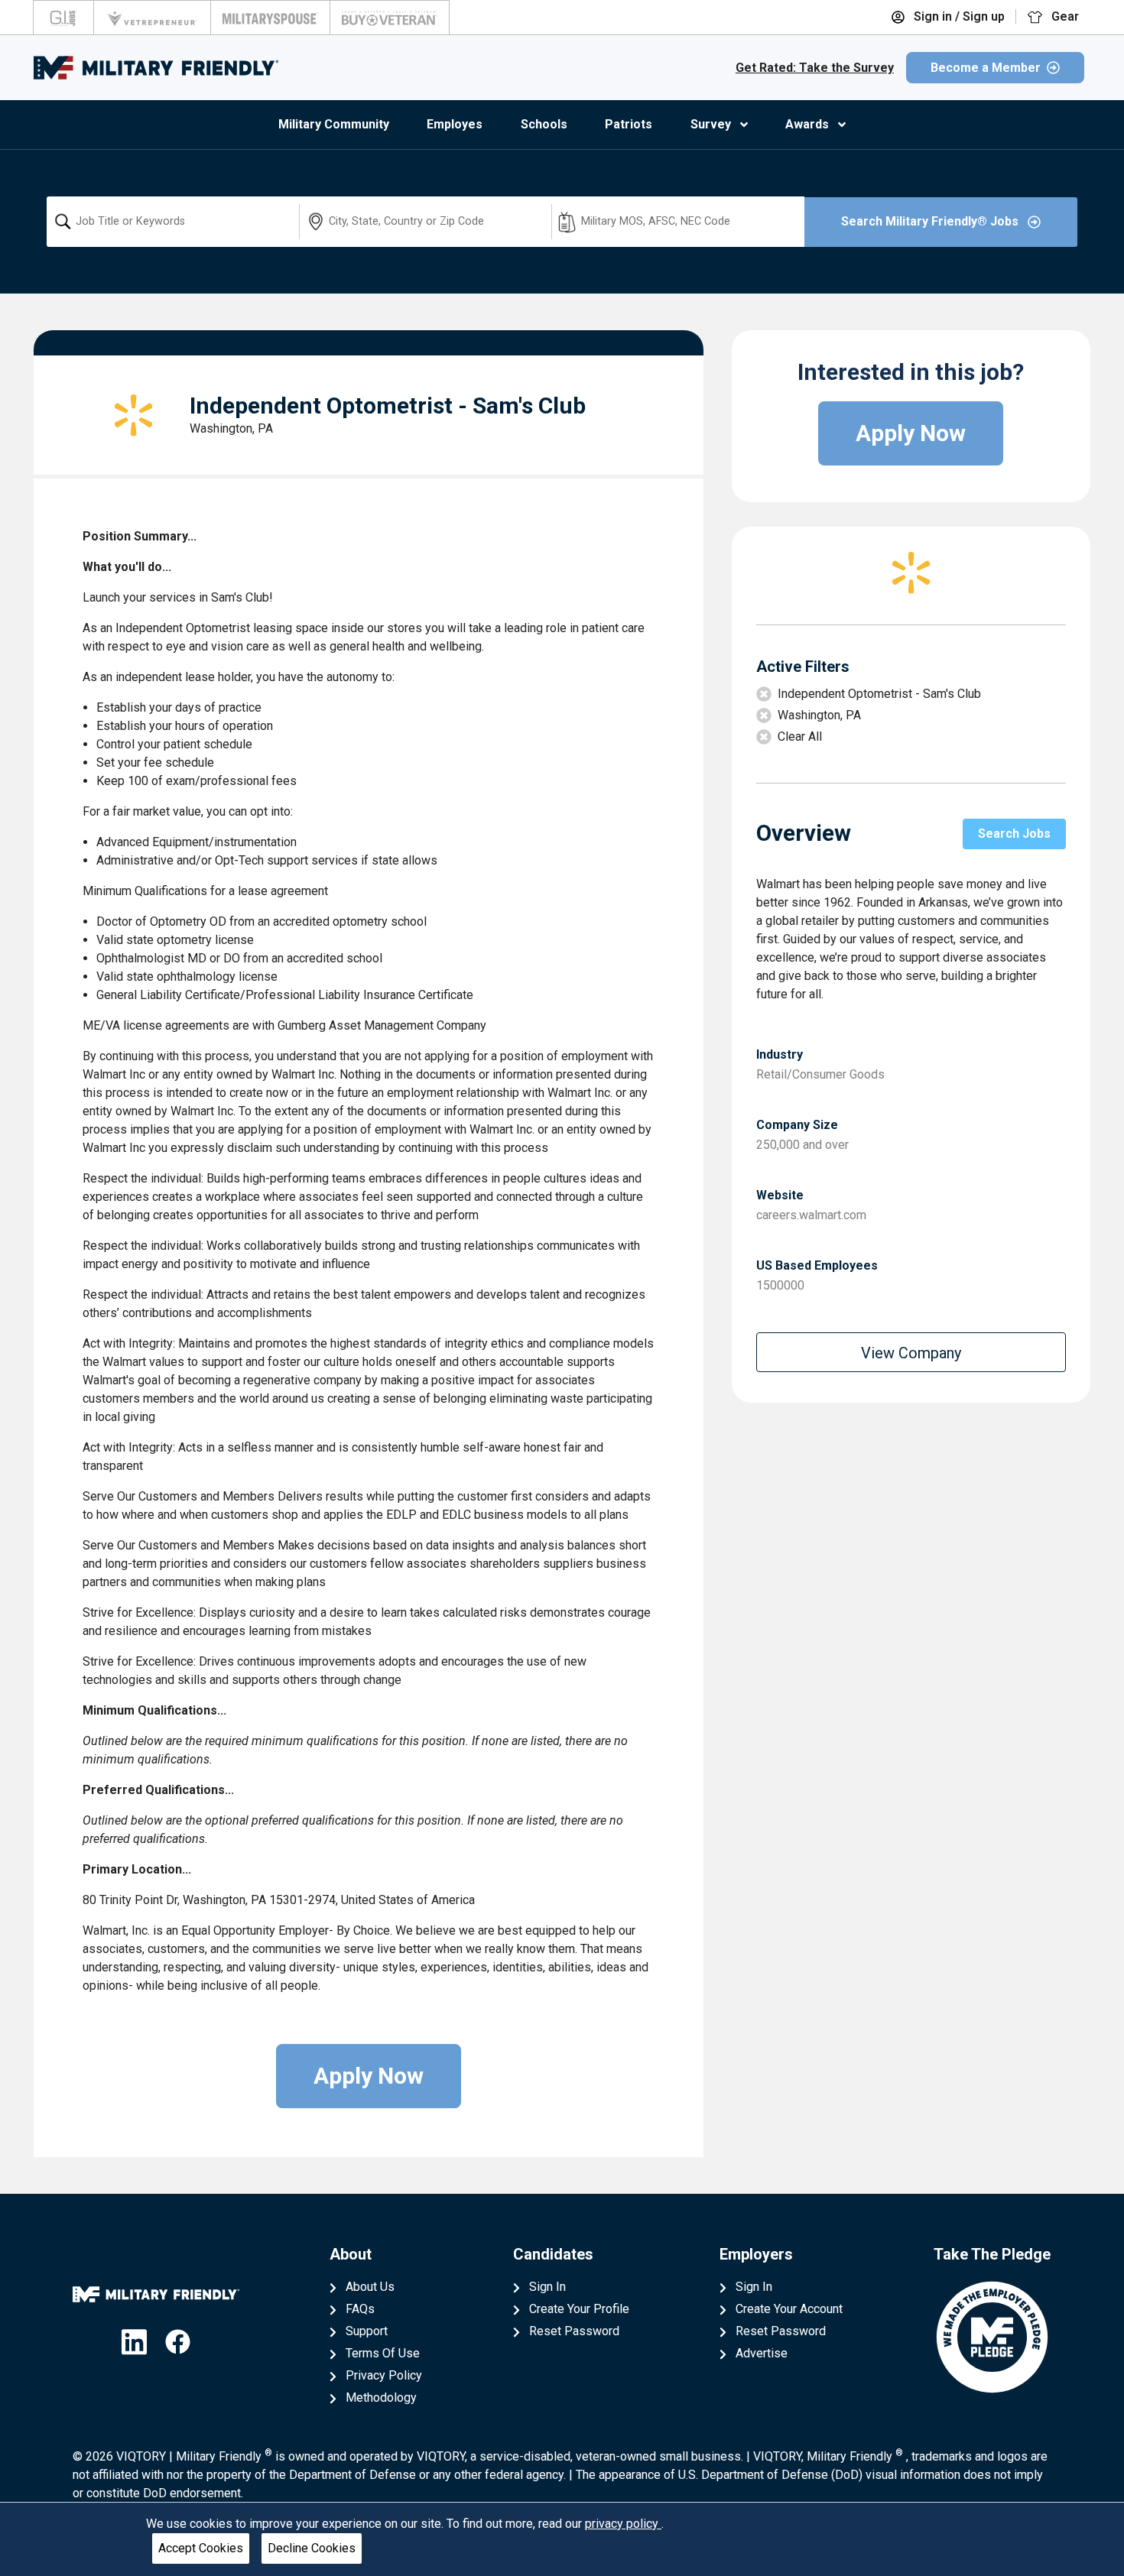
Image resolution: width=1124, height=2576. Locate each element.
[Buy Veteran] (390, 18)
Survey (711, 124)
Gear (1064, 16)
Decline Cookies (312, 2548)
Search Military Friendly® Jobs (931, 221)
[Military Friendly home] (156, 68)
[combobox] (173, 222)
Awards (807, 124)
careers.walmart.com (811, 1215)
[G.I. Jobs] (63, 18)
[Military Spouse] (270, 18)
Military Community (334, 124)
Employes (455, 124)
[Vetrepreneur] (152, 18)
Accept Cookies (201, 2548)
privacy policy (623, 2524)
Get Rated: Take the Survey (815, 68)
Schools (544, 124)
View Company (911, 1353)
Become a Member (986, 68)
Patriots (629, 124)
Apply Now (369, 2076)
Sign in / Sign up (958, 16)
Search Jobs (1014, 834)
